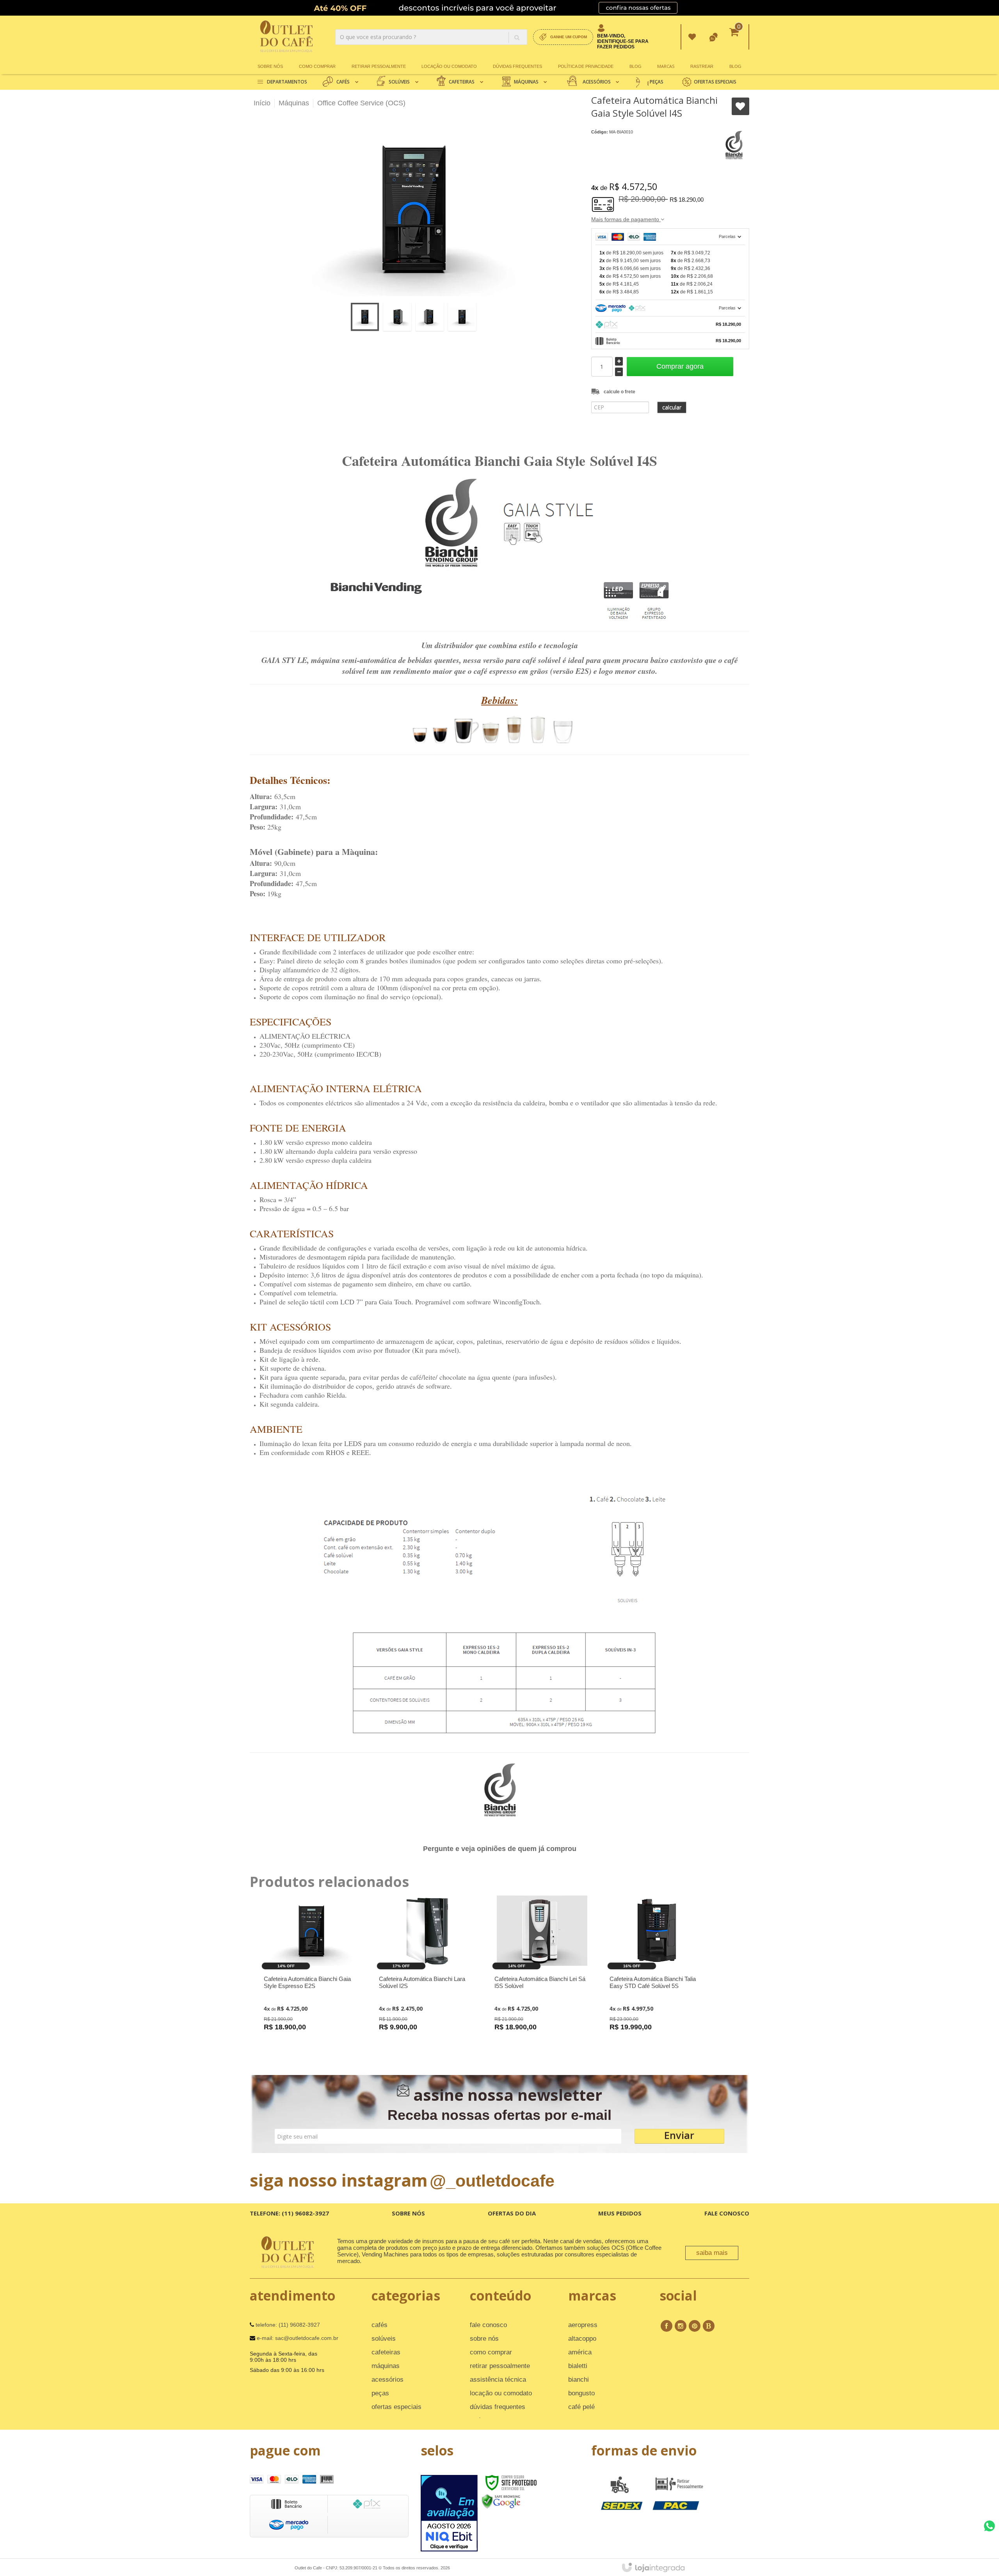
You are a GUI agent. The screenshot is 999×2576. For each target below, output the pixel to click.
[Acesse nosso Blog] (709, 2326)
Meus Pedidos (692, 37)
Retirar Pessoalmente (379, 66)
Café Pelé (581, 2407)
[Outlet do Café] (286, 37)
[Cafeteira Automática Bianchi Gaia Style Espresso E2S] (311, 1974)
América (580, 2352)
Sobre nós (270, 66)
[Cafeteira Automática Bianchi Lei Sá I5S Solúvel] (542, 1974)
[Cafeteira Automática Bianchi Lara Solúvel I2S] (427, 1974)
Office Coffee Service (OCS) (361, 103)
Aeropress (583, 2325)
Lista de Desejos (740, 106)
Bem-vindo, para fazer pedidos (623, 41)
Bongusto (581, 2393)
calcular (672, 407)
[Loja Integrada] (653, 2567)
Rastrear (702, 66)
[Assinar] (679, 2136)
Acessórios (388, 2380)
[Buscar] (517, 37)
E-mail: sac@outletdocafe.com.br (297, 2338)
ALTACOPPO (582, 2339)
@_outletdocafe (492, 2181)
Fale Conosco (727, 2213)
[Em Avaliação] (449, 2513)
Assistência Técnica (498, 2380)
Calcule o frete (619, 392)
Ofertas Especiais (396, 2407)
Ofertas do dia (512, 2213)
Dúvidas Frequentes (517, 66)
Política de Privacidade (586, 66)
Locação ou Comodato (449, 66)
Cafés (380, 2325)
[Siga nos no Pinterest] (695, 2326)
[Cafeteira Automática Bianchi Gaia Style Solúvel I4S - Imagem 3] (430, 317)
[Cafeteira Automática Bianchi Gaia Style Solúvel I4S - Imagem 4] (462, 317)
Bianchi (579, 2380)
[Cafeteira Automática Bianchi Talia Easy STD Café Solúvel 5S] (657, 1974)
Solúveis (384, 2339)
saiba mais (712, 2253)
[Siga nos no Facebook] (667, 2326)
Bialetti (578, 2366)
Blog (635, 66)
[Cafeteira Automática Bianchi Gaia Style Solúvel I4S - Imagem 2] (397, 317)
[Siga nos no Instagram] (681, 2326)
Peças (380, 2393)
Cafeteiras (386, 2352)
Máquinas (294, 103)
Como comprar (317, 66)
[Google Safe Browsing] (501, 2501)
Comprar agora (680, 366)
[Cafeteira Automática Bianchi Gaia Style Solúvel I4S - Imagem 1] (365, 317)
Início (262, 103)
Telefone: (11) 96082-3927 (289, 2213)
